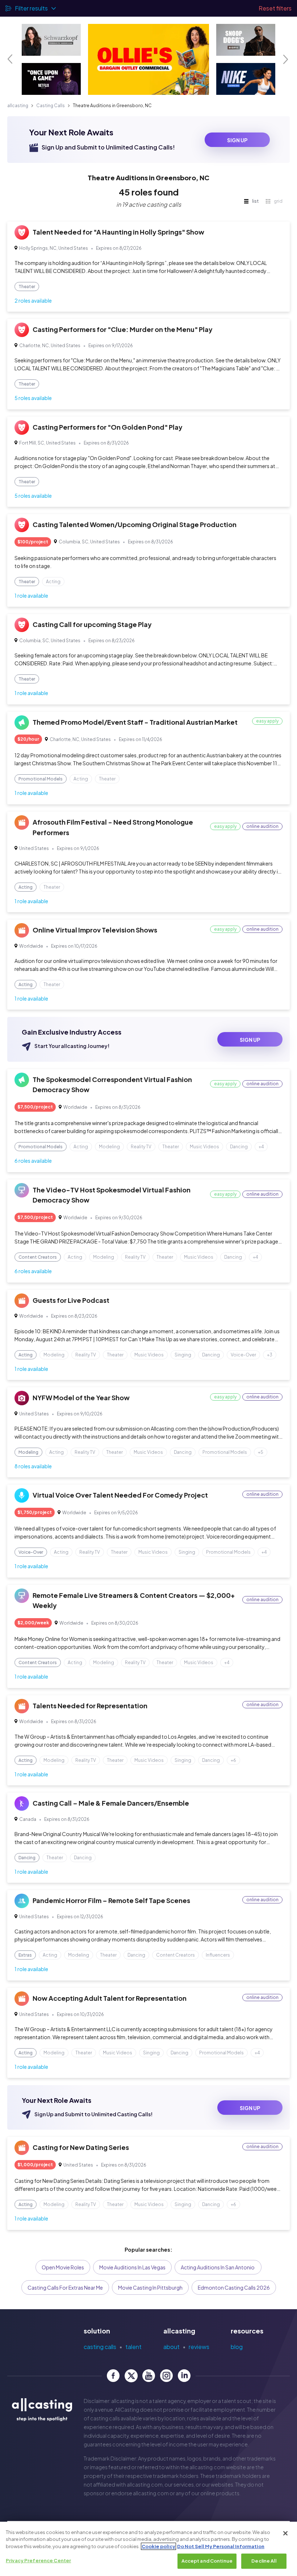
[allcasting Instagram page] (166, 2376)
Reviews (199, 2347)
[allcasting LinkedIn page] (184, 2376)
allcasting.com (207, 2467)
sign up (237, 140)
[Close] (285, 2533)
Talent (133, 2347)
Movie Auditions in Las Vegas (132, 2267)
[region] (148, 2549)
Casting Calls (51, 106)
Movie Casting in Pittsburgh (150, 2287)
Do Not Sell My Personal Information (221, 2546)
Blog (237, 2347)
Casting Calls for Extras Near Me (65, 2287)
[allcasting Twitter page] (131, 2376)
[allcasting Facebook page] (113, 2376)
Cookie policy (158, 2546)
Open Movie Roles (63, 2267)
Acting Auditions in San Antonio (218, 2267)
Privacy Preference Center (38, 2560)
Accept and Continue (207, 2561)
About (171, 2347)
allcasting (18, 106)
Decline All (264, 2561)
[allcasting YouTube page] (149, 2376)
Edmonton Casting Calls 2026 (234, 2287)
